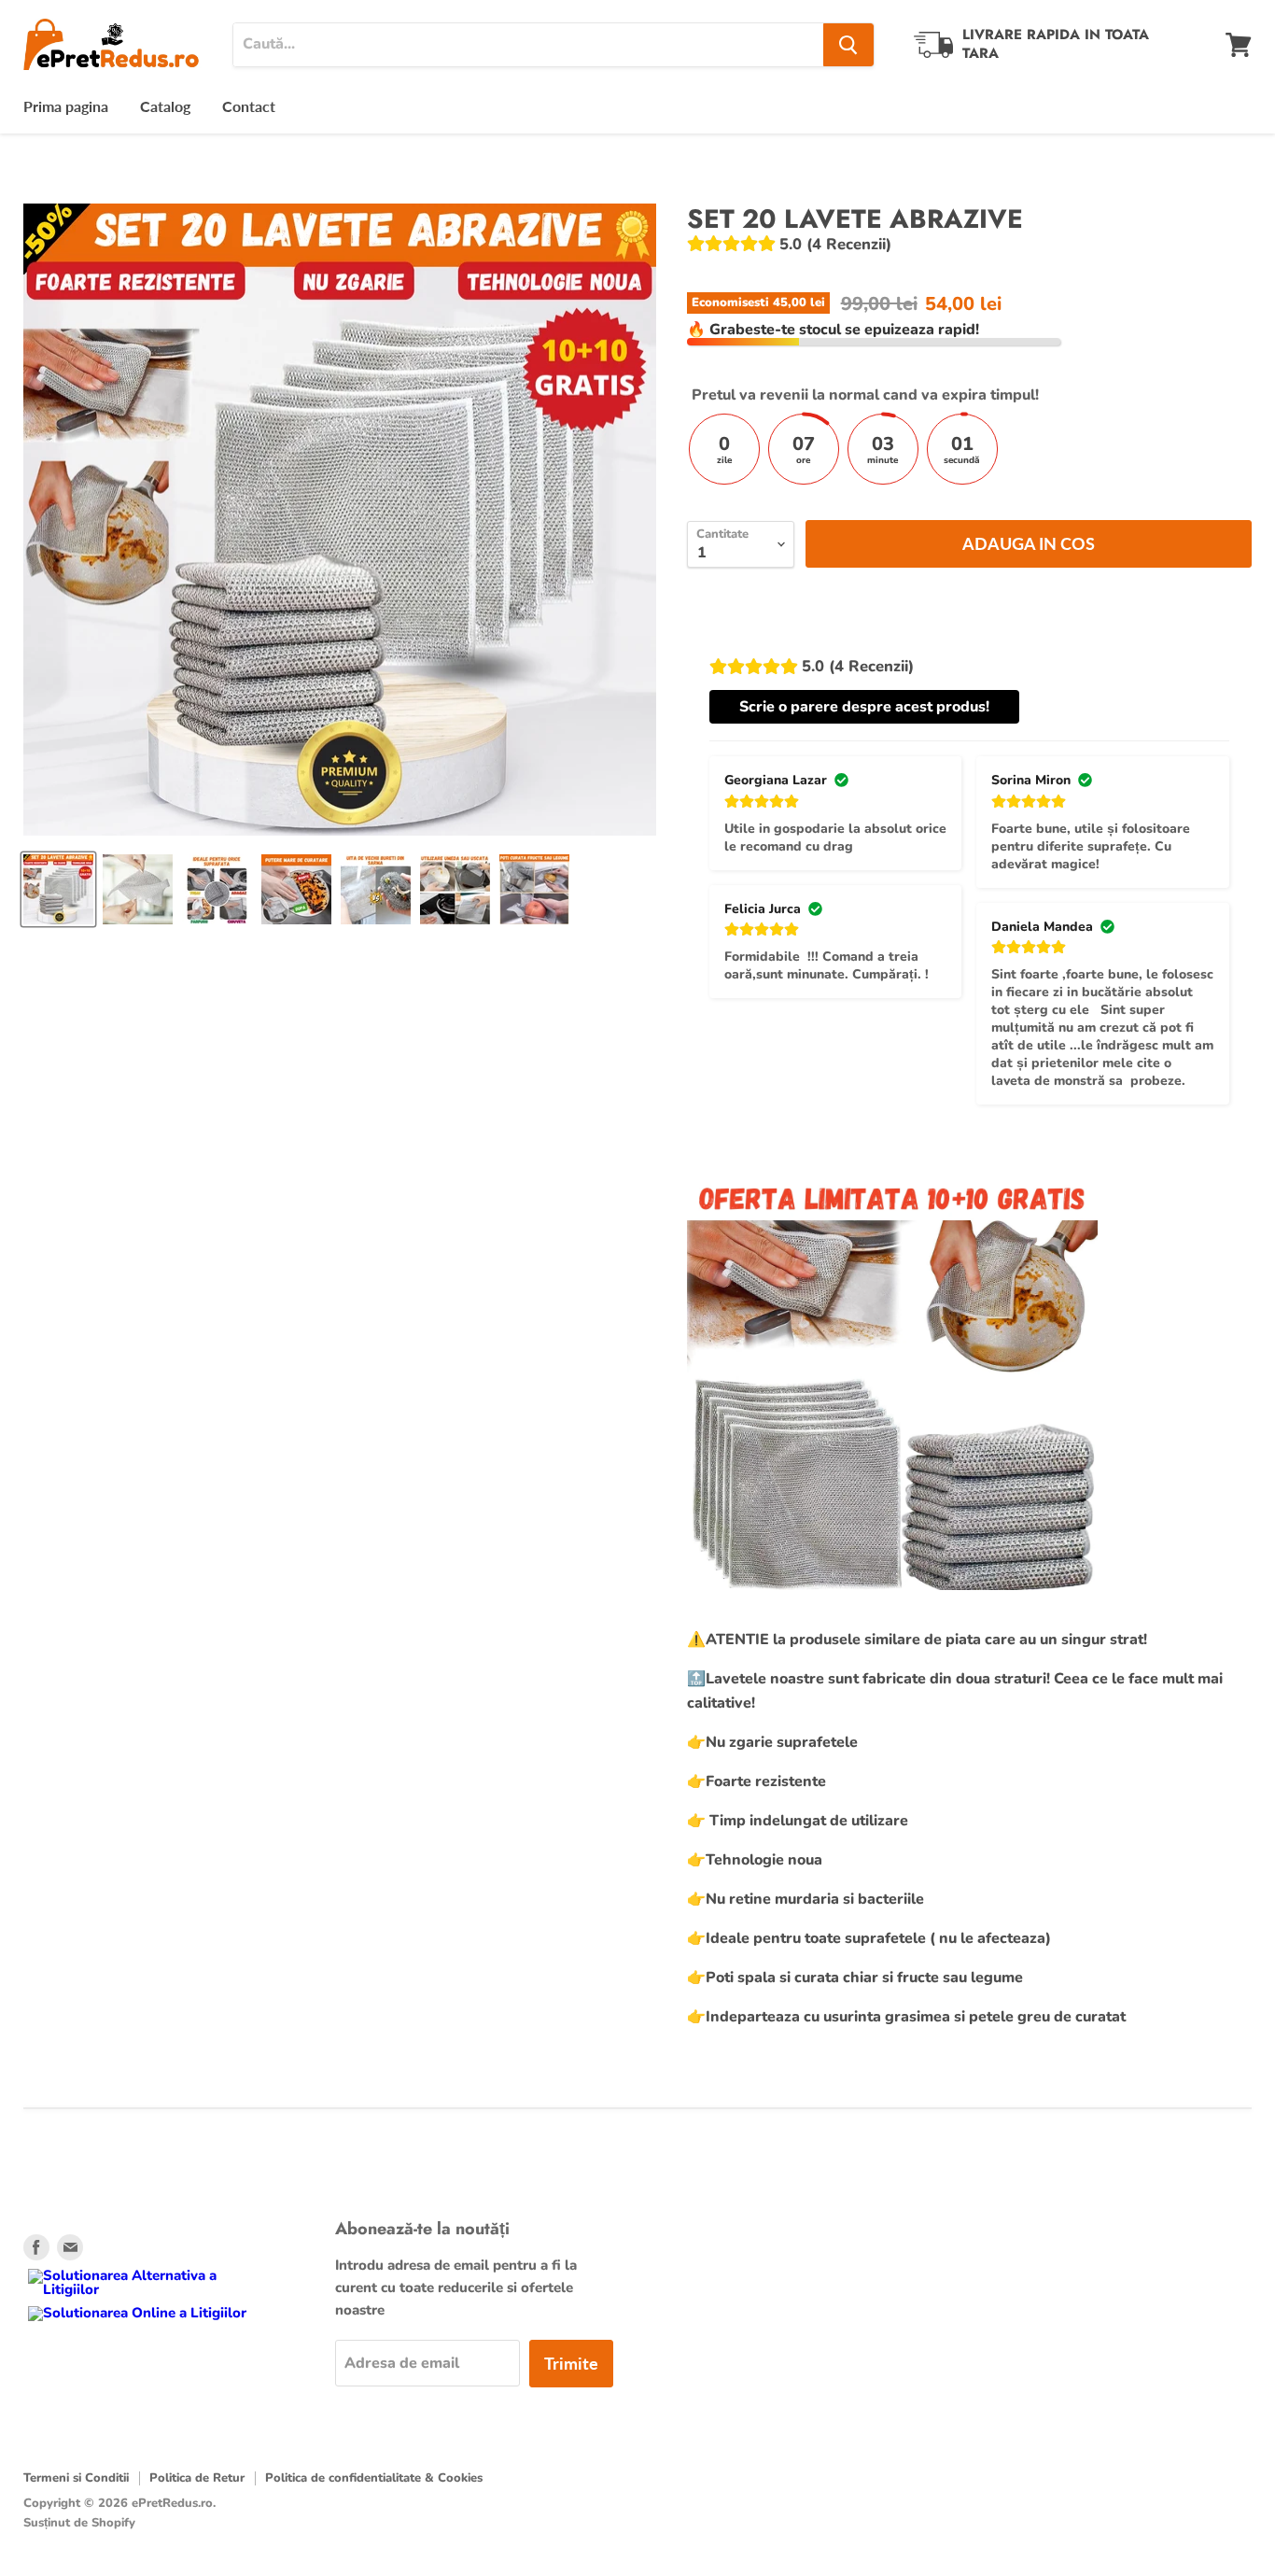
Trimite (571, 2363)
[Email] (70, 2247)
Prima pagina (66, 106)
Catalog (165, 106)
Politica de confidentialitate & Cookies (374, 2478)
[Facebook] (36, 2247)
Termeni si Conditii (76, 2478)
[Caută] (848, 45)
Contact (249, 106)
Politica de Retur (197, 2478)
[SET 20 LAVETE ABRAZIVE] (58, 889)
